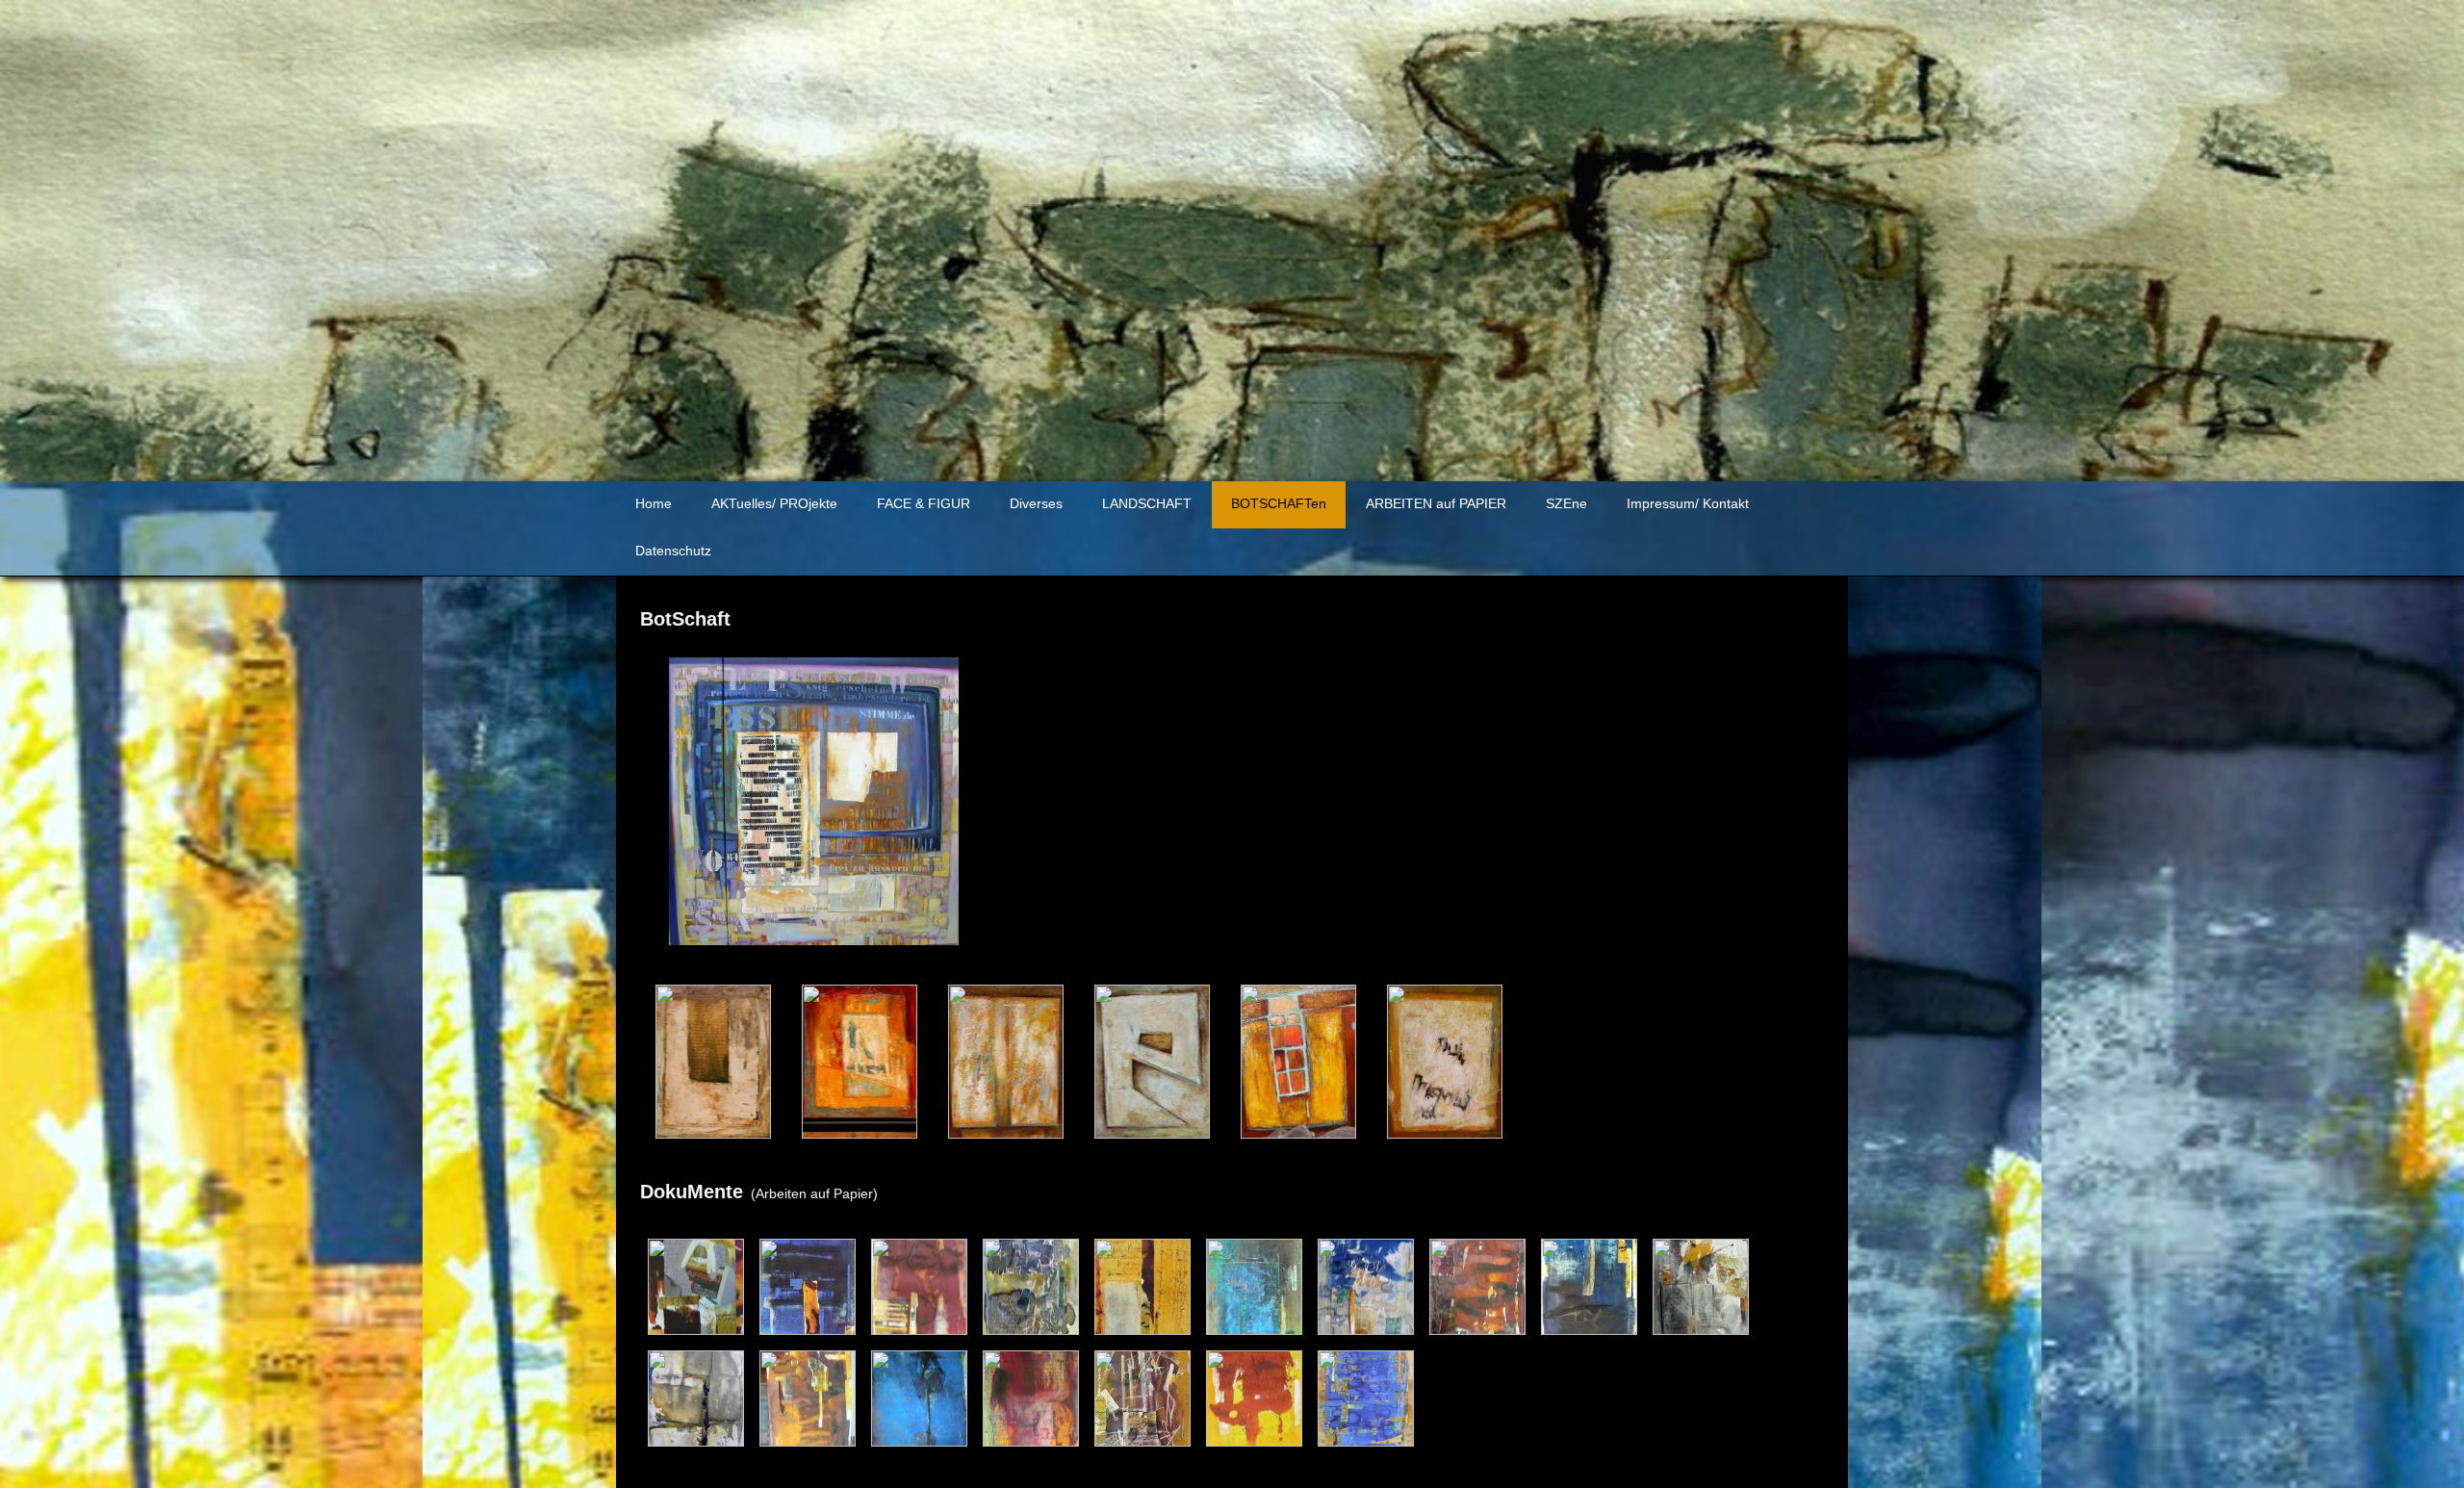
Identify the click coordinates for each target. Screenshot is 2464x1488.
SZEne (1566, 503)
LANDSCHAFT (1147, 503)
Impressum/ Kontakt (1688, 503)
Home (654, 503)
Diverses (1036, 503)
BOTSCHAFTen (1279, 503)
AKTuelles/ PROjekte (774, 503)
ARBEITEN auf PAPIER (1436, 503)
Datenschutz (673, 551)
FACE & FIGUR (924, 503)
